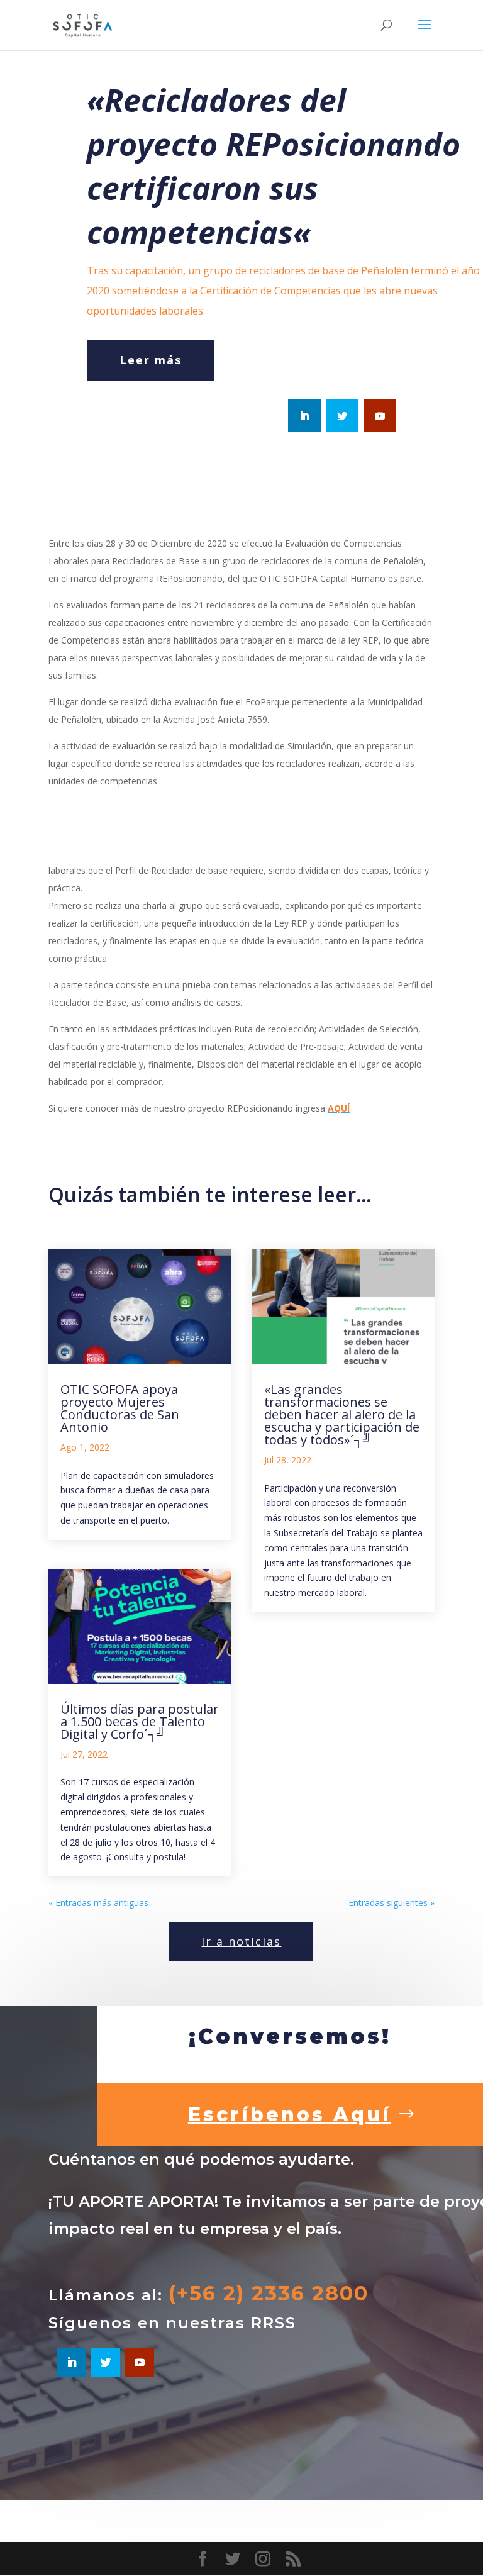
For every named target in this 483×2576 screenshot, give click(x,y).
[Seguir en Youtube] (380, 416)
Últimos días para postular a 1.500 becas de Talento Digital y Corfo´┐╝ (140, 1721)
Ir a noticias (241, 1941)
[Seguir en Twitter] (342, 416)
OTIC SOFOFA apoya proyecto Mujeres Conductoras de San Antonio (120, 1408)
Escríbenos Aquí (290, 2115)
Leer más (151, 360)
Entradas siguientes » (391, 1903)
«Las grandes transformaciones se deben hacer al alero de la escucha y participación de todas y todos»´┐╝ (342, 1414)
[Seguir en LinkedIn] (304, 416)
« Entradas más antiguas (98, 1903)
